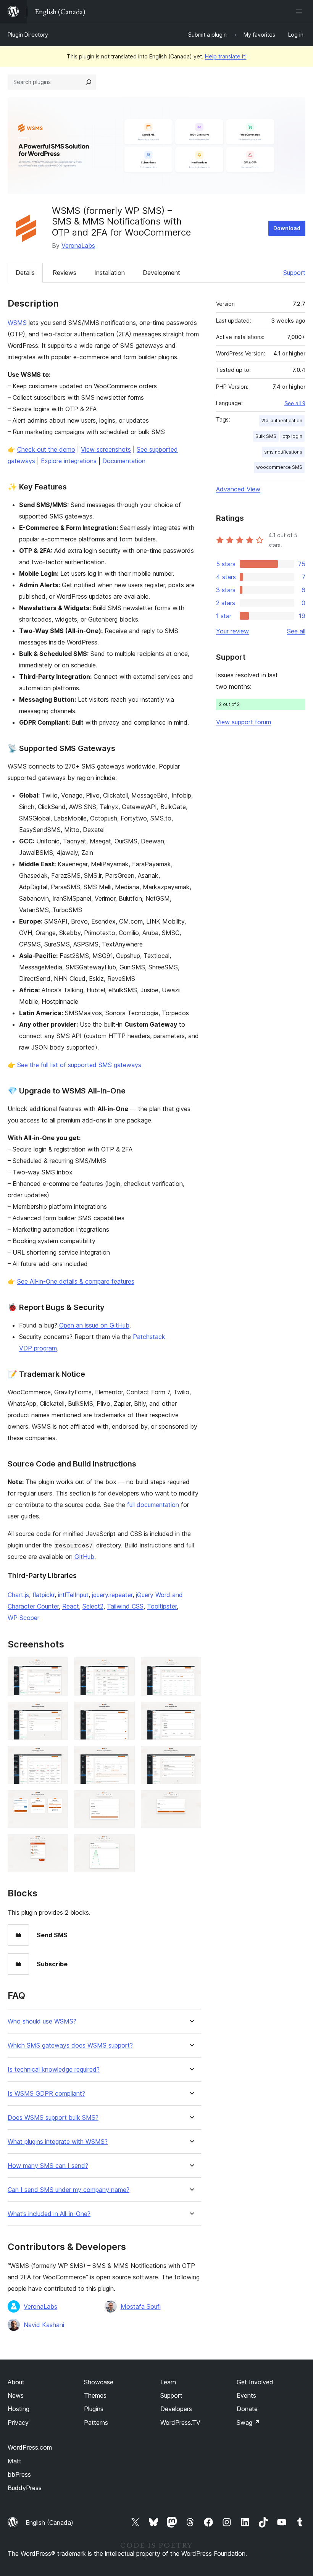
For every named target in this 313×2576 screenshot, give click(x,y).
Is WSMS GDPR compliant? (46, 2094)
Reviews (65, 273)
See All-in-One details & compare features (76, 1281)
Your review (232, 631)
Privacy (18, 2423)
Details (25, 273)
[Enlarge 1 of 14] (58, 1668)
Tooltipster (162, 1606)
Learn (168, 2382)
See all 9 (295, 403)
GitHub (84, 1557)
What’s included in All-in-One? (49, 2214)
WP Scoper (23, 1618)
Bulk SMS (266, 436)
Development (161, 273)
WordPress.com (30, 2447)
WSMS (17, 323)
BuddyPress (25, 2488)
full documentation (153, 1505)
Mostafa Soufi (141, 2306)
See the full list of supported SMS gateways (79, 1065)
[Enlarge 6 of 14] (191, 1712)
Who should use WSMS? (42, 2021)
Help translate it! (226, 56)
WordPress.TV (180, 2423)
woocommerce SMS (279, 467)
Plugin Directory (28, 35)
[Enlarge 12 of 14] (191, 1801)
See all (296, 631)
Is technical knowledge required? (54, 2070)
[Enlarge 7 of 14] (58, 1756)
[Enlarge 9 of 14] (191, 1756)
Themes (95, 2395)
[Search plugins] (89, 82)
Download (287, 228)
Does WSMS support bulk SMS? (53, 2118)
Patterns (96, 2423)
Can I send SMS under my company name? (69, 2190)
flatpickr (44, 1595)
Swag (248, 2423)
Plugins (94, 2409)
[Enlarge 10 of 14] (58, 1801)
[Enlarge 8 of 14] (124, 1756)
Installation (110, 273)
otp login (292, 436)
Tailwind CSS (125, 1606)
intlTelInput (73, 1595)
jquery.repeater (112, 1595)
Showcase (99, 2382)
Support (294, 273)
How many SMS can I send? (48, 2166)
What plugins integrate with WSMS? (58, 2142)
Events (246, 2395)
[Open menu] (301, 11)
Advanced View (238, 489)
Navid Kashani (44, 2325)
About (16, 2382)
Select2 (93, 1606)
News (16, 2395)
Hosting (19, 2409)
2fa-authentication (282, 421)
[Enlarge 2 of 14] (124, 1668)
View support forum (244, 722)
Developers (176, 2409)
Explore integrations (69, 461)
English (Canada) (49, 2523)
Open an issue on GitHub (94, 1325)
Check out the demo (46, 449)
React (71, 1606)
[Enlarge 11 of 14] (124, 1801)
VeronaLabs (78, 245)
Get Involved (255, 2382)
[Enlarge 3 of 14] (191, 1668)
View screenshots (106, 449)
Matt (15, 2461)
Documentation (124, 461)
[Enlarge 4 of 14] (58, 1712)
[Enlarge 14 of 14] (124, 1844)
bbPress (19, 2474)
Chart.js (18, 1595)
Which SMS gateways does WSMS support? (70, 2045)
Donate (247, 2409)
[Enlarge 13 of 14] (58, 1844)
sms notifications (283, 452)
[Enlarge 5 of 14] (124, 1712)
